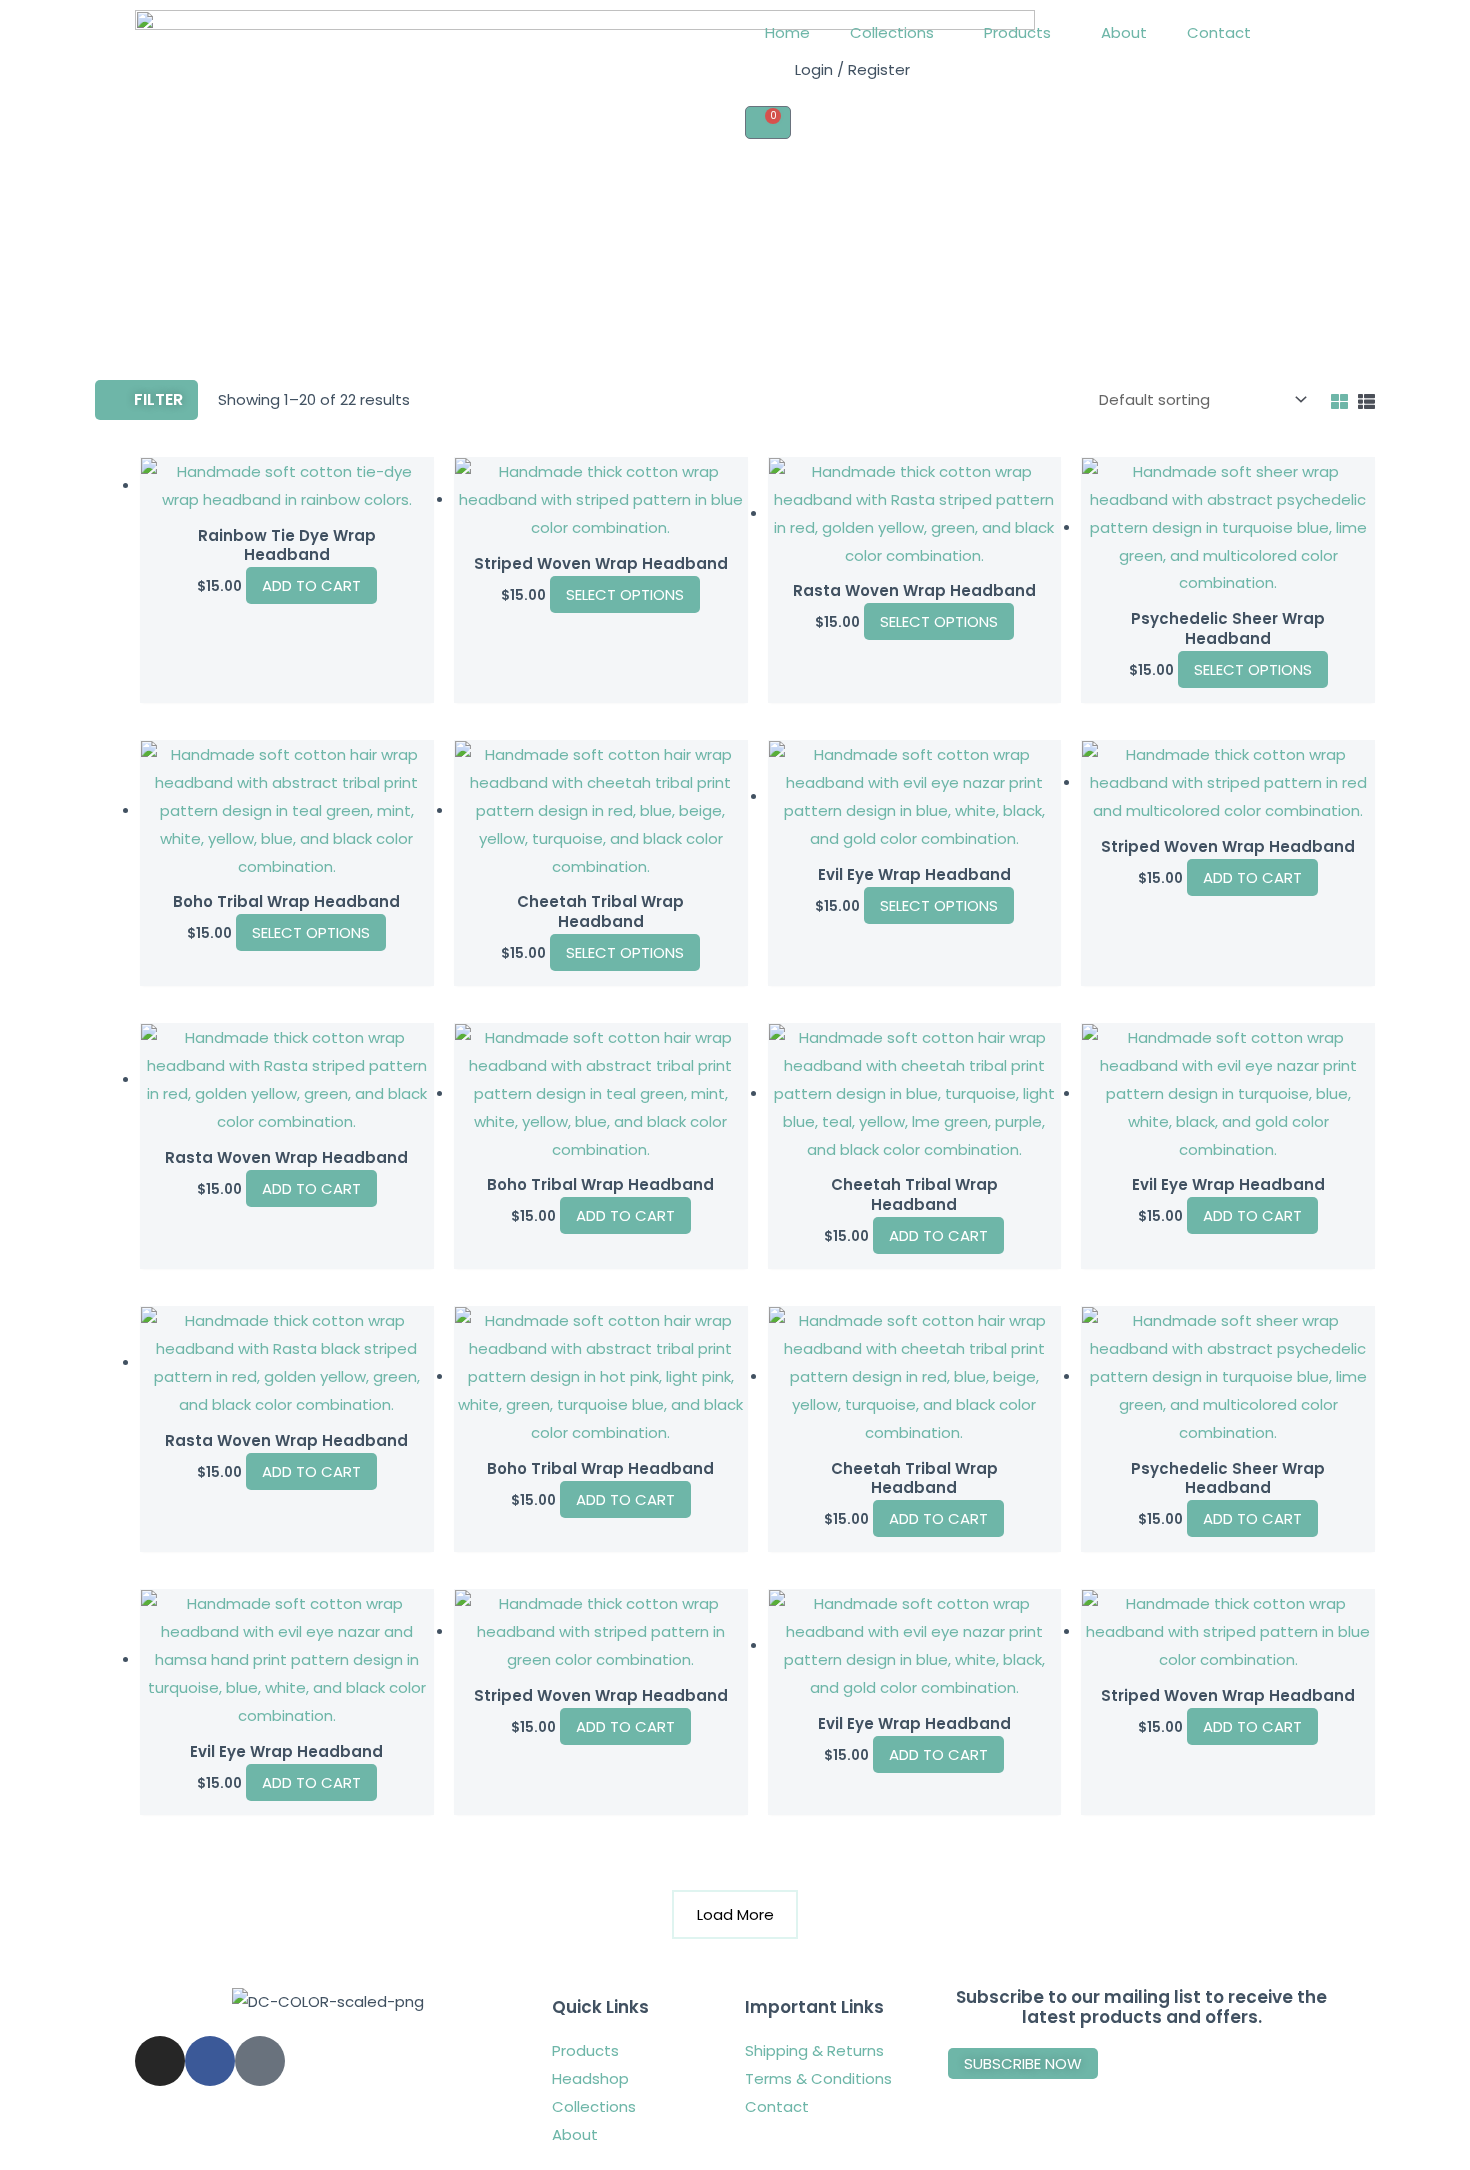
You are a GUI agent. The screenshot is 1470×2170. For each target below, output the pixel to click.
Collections (892, 32)
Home (787, 32)
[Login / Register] (770, 81)
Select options (625, 594)
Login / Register (852, 69)
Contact (1219, 32)
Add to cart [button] (311, 585)
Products (1017, 32)
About (1124, 32)
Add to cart (1252, 877)
